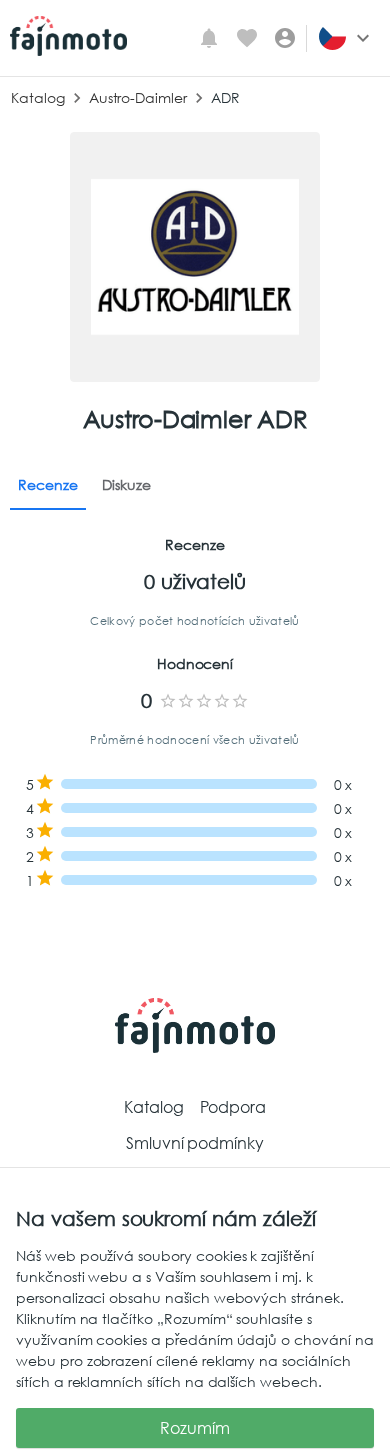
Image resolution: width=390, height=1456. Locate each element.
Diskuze (126, 484)
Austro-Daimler (138, 97)
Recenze (48, 484)
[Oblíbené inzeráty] (247, 38)
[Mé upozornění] (209, 38)
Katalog (38, 97)
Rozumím (195, 1427)
